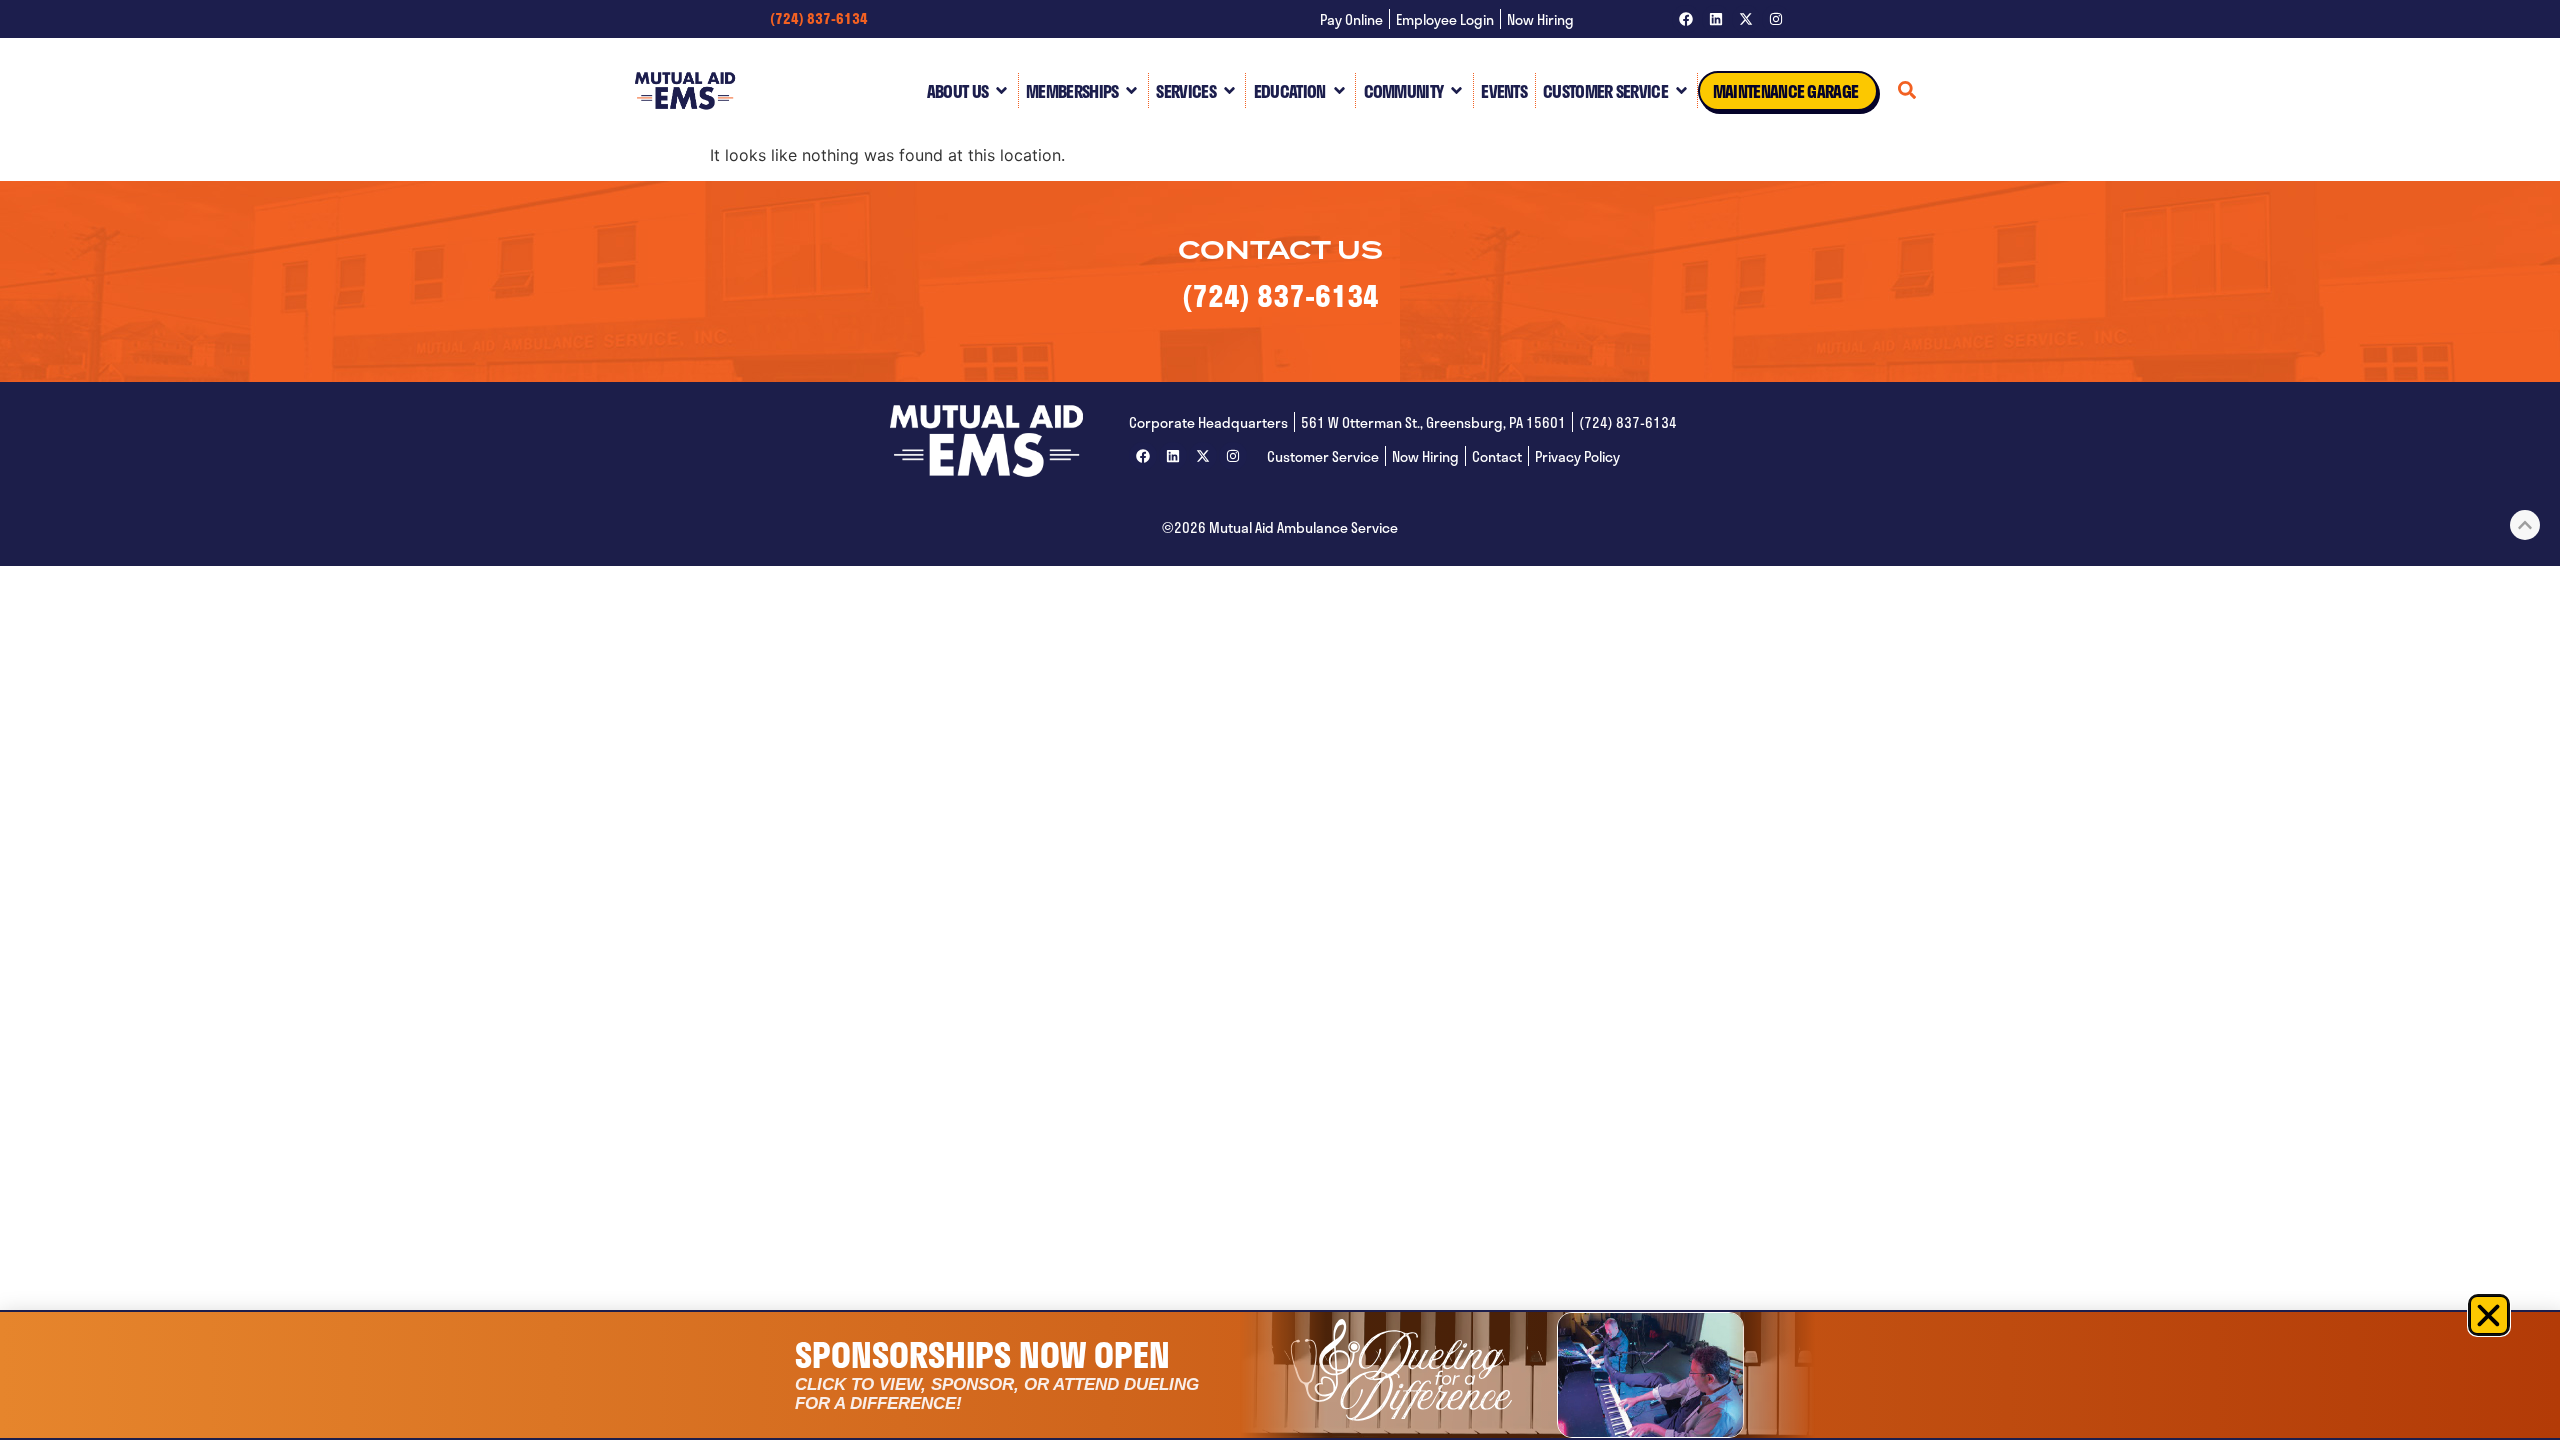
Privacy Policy (1577, 456)
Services (1185, 91)
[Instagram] (1776, 19)
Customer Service (1605, 91)
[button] (2489, 1315)
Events (1504, 91)
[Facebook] (1686, 19)
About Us (957, 91)
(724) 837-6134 (819, 18)
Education (1290, 91)
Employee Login (1445, 19)
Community (1404, 91)
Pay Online (1351, 19)
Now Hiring (1540, 19)
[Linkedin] (1716, 19)
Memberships (1072, 91)
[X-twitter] (1746, 19)
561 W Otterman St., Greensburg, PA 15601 (1433, 422)
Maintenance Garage (1785, 91)
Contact (1497, 456)
